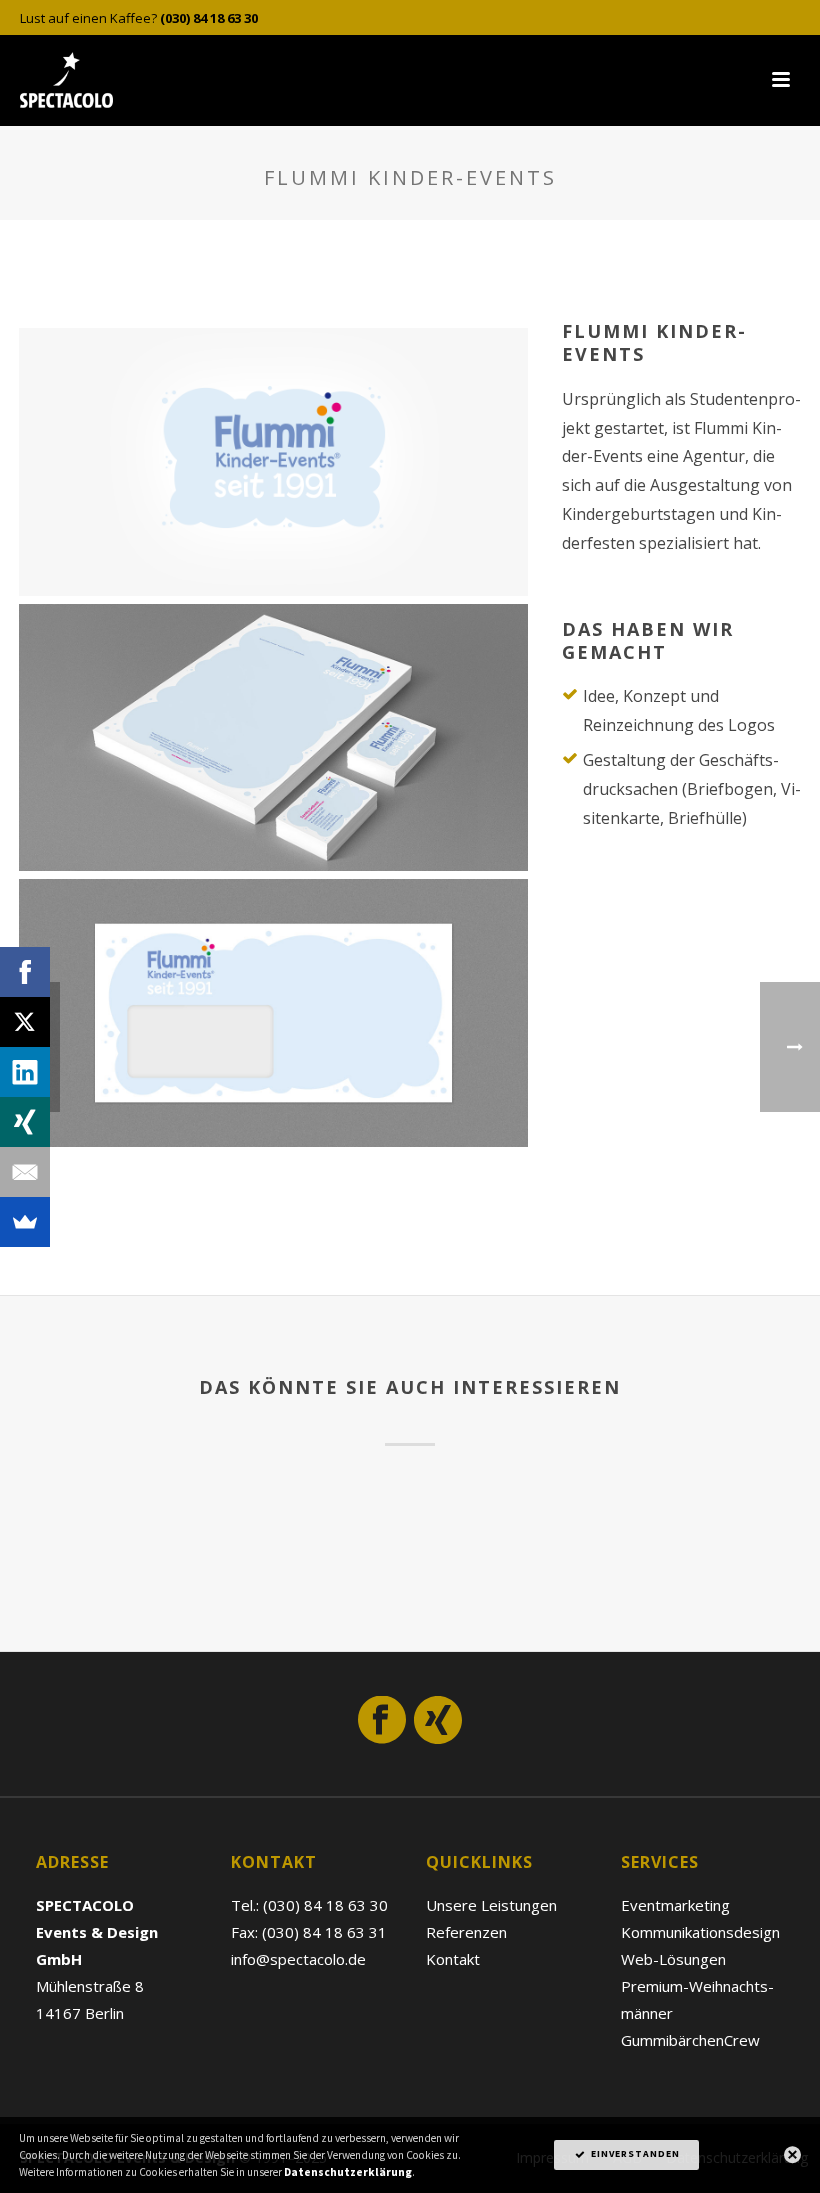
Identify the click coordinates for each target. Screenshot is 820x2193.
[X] (25, 1022)
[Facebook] (25, 972)
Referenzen (466, 1932)
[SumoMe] (25, 1222)
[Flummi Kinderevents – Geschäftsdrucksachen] (273, 738)
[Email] (25, 1172)
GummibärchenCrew (690, 2040)
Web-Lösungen (673, 1959)
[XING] (25, 1122)
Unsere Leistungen (491, 1905)
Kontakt (453, 1959)
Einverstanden (634, 2153)
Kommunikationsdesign (700, 1932)
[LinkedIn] (25, 1072)
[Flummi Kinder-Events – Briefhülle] (273, 1013)
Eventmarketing (675, 1905)
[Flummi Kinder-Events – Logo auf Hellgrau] (273, 462)
